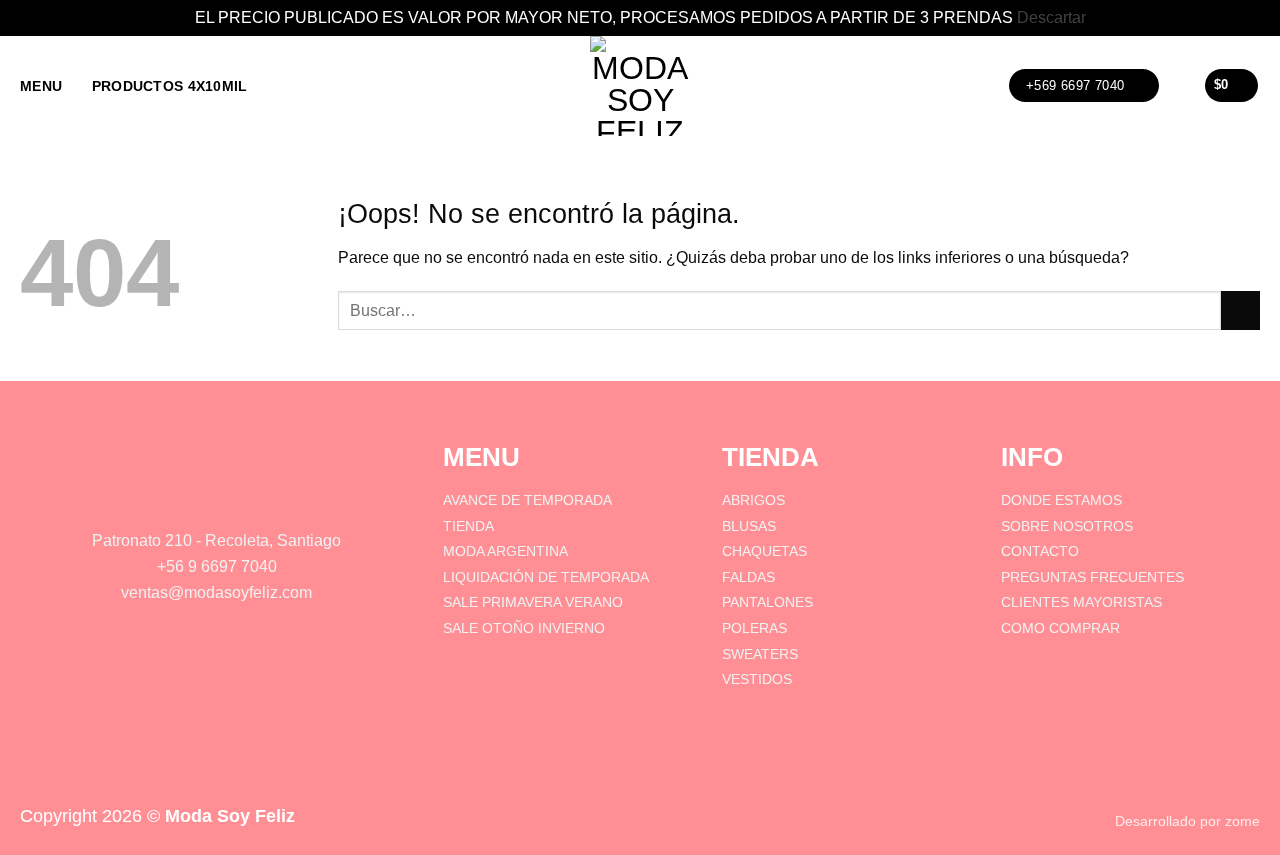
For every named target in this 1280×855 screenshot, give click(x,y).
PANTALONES (767, 602)
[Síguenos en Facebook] (188, 497)
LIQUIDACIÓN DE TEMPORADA (546, 577)
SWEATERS (760, 654)
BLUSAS (749, 526)
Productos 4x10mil (170, 86)
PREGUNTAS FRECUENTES (1092, 577)
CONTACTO (1040, 551)
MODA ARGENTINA (505, 551)
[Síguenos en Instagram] (245, 497)
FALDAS (748, 577)
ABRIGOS (753, 500)
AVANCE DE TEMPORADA (529, 500)
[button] (1181, 85)
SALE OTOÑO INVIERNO (524, 628)
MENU (41, 86)
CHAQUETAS (764, 551)
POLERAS (754, 628)
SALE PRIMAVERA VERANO (533, 602)
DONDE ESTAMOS (1061, 500)
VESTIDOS (757, 679)
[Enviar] (1240, 310)
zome (1242, 821)
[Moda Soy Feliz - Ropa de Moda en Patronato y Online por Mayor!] (640, 86)
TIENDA (468, 526)
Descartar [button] (1051, 17)
